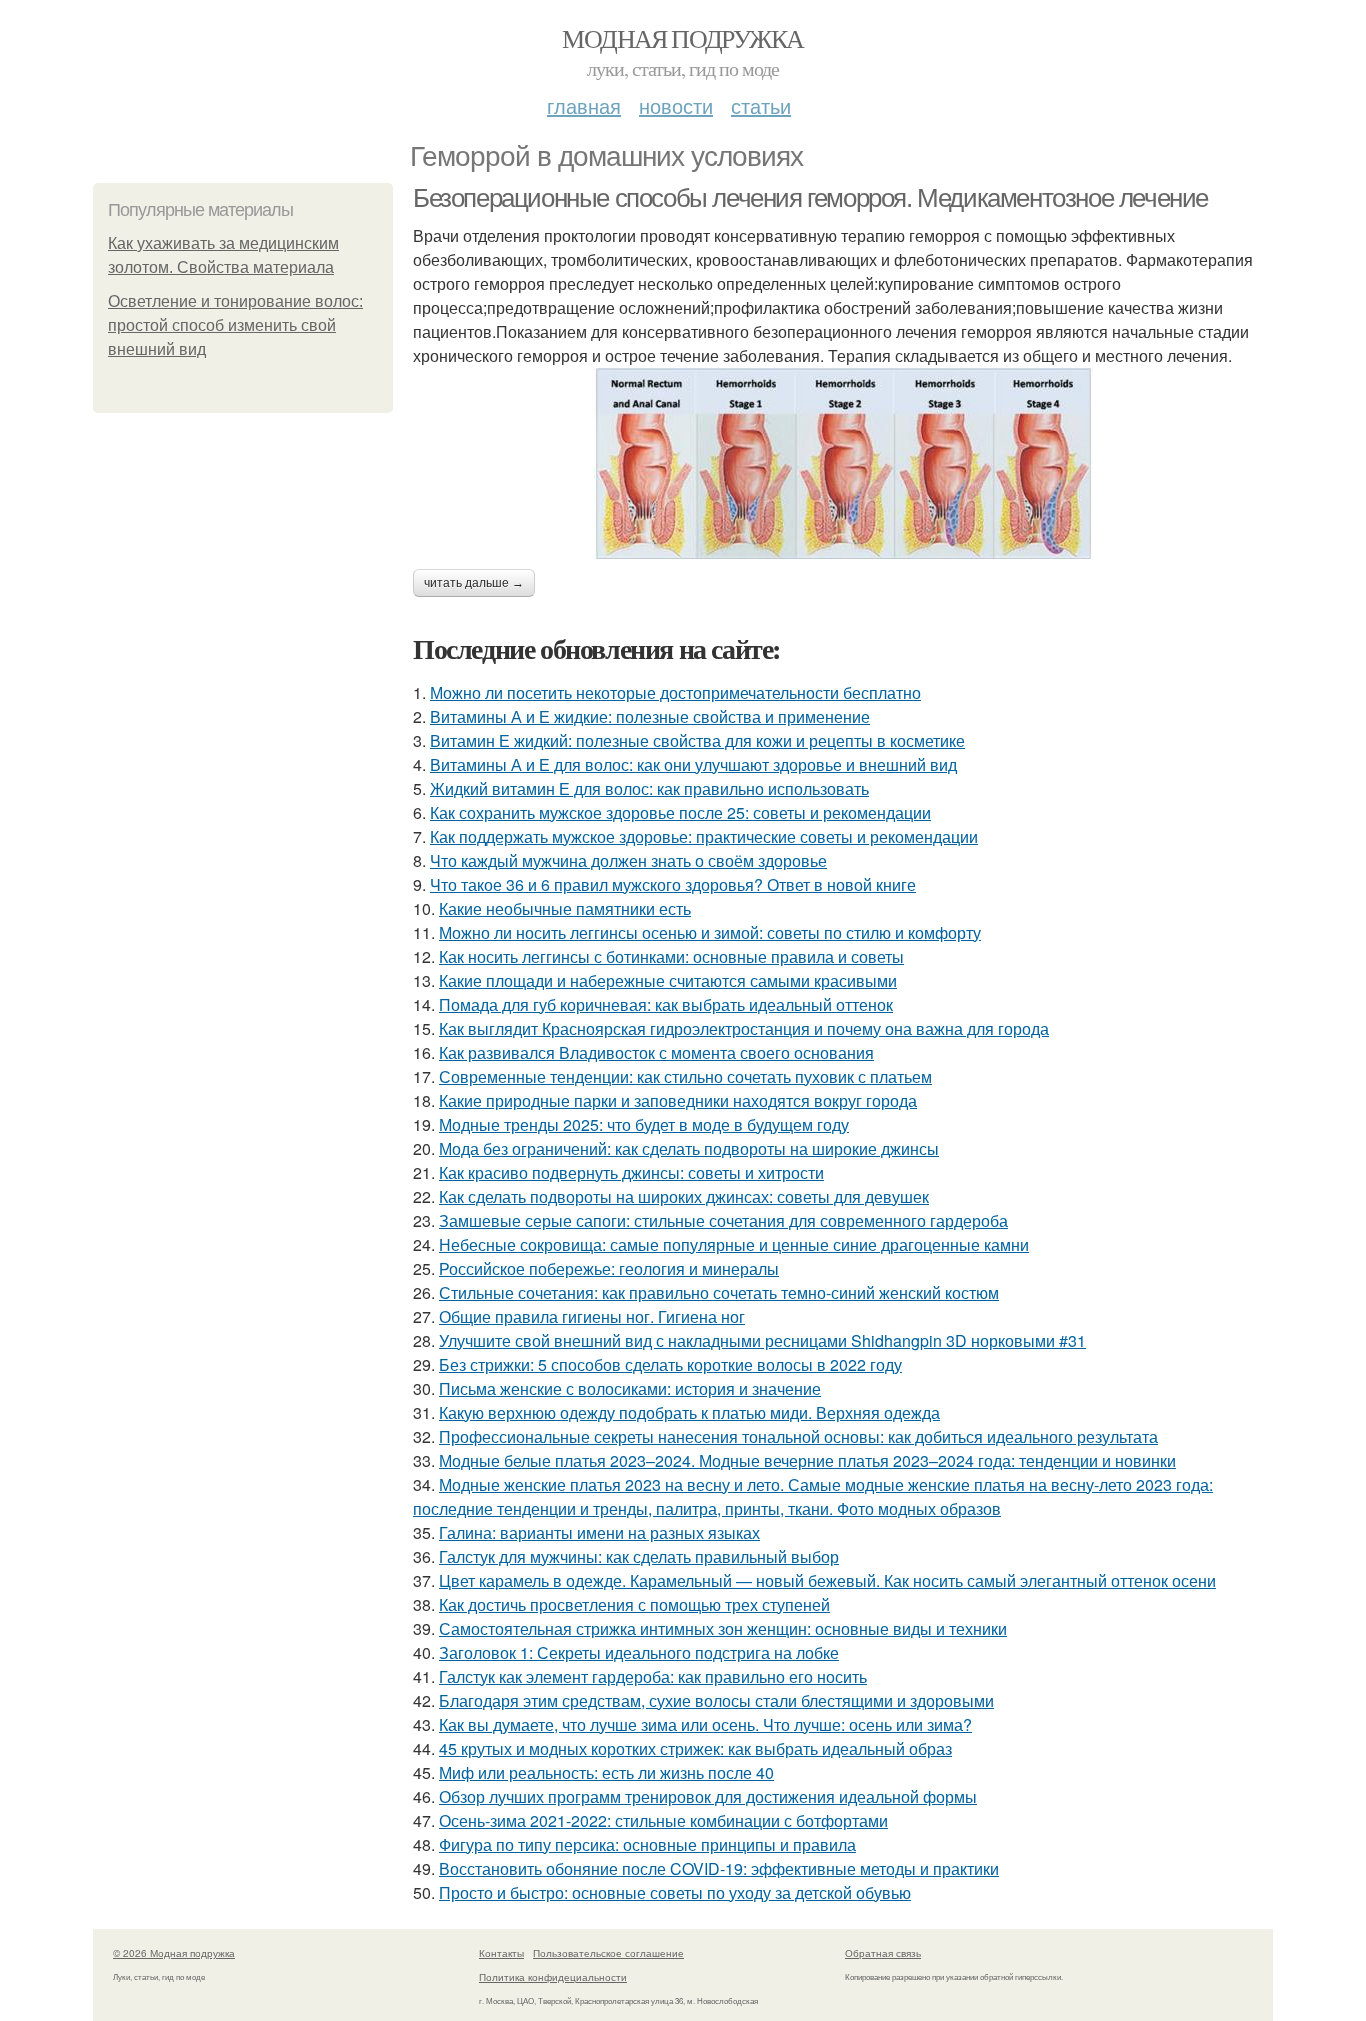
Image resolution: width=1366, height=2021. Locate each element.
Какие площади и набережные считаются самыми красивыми (668, 980)
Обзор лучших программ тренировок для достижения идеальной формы (708, 1796)
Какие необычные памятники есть (565, 908)
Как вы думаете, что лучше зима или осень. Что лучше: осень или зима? (705, 1724)
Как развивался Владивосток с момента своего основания (656, 1052)
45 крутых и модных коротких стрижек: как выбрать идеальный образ (695, 1748)
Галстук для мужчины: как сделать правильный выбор (639, 1556)
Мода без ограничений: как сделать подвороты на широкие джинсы (689, 1148)
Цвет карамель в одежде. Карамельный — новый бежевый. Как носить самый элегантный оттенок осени (827, 1580)
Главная (584, 105)
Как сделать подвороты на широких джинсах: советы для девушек (684, 1196)
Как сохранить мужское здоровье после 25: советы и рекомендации (680, 812)
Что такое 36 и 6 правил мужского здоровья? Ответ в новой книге (673, 884)
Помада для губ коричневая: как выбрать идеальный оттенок (666, 1004)
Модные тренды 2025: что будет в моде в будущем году (644, 1124)
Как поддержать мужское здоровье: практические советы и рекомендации (704, 836)
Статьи (761, 105)
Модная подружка (682, 38)
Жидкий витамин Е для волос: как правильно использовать (649, 788)
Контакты (501, 1953)
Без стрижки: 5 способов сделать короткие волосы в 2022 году (670, 1364)
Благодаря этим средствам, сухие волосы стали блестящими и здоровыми (716, 1700)
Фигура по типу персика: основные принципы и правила (647, 1844)
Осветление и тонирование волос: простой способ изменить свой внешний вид (235, 325)
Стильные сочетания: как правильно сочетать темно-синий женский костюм (719, 1292)
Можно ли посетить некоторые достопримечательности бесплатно (675, 692)
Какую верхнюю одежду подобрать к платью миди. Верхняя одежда (689, 1412)
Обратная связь (883, 1953)
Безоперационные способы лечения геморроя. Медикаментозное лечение (810, 198)
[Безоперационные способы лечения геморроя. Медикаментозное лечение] (843, 463)
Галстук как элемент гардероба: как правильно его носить (653, 1676)
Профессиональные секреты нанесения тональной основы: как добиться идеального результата (798, 1436)
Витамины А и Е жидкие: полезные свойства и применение (650, 716)
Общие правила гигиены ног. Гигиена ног (592, 1316)
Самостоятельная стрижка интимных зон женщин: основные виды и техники (723, 1628)
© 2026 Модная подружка (174, 1953)
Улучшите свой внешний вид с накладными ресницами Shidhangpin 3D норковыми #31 (762, 1340)
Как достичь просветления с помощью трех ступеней (634, 1604)
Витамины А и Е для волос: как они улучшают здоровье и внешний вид (693, 764)
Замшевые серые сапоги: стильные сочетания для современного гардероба (723, 1220)
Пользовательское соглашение (608, 1953)
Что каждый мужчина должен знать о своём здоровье (628, 860)
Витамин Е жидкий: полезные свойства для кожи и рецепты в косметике (697, 740)
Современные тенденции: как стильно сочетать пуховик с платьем (685, 1076)
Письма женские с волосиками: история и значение (630, 1388)
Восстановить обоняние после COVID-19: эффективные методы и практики (719, 1868)
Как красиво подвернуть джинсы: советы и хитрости (631, 1172)
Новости (676, 105)
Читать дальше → (474, 583)
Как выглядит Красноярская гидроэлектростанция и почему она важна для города (744, 1028)
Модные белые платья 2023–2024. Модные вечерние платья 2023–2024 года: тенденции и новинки (807, 1460)
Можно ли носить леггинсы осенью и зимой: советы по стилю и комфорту (710, 932)
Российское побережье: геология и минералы (609, 1268)
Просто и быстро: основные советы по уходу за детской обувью (675, 1892)
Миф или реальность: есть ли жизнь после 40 (606, 1772)
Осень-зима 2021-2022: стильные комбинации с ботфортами (663, 1820)
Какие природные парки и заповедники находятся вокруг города (678, 1100)
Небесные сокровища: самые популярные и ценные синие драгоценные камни (734, 1244)
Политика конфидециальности (553, 1977)
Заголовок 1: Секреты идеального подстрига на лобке (639, 1652)
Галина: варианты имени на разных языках (599, 1532)
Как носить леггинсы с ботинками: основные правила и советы (671, 956)
